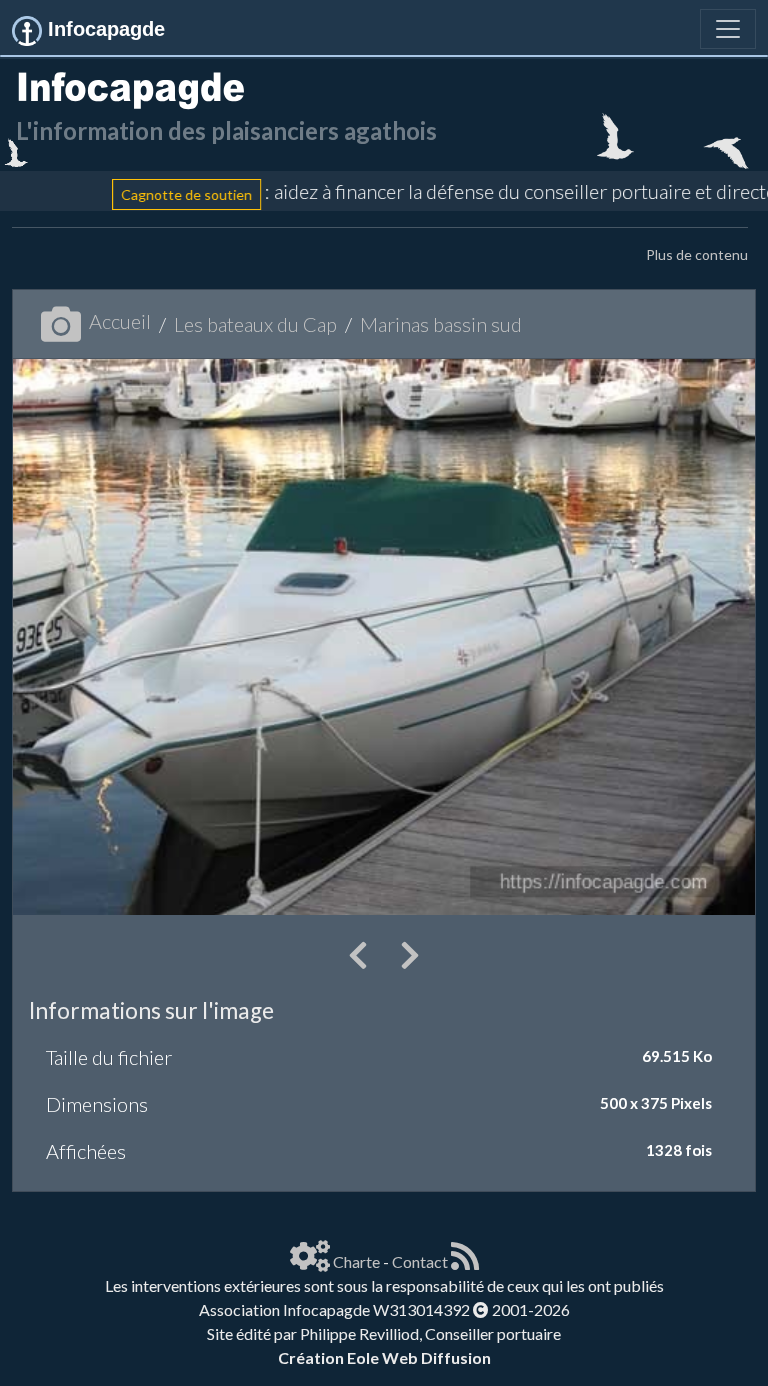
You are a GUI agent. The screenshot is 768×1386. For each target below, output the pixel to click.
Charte (356, 1261)
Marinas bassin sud (441, 324)
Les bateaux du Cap (255, 324)
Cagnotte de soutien (155, 193)
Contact (420, 1261)
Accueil (120, 321)
